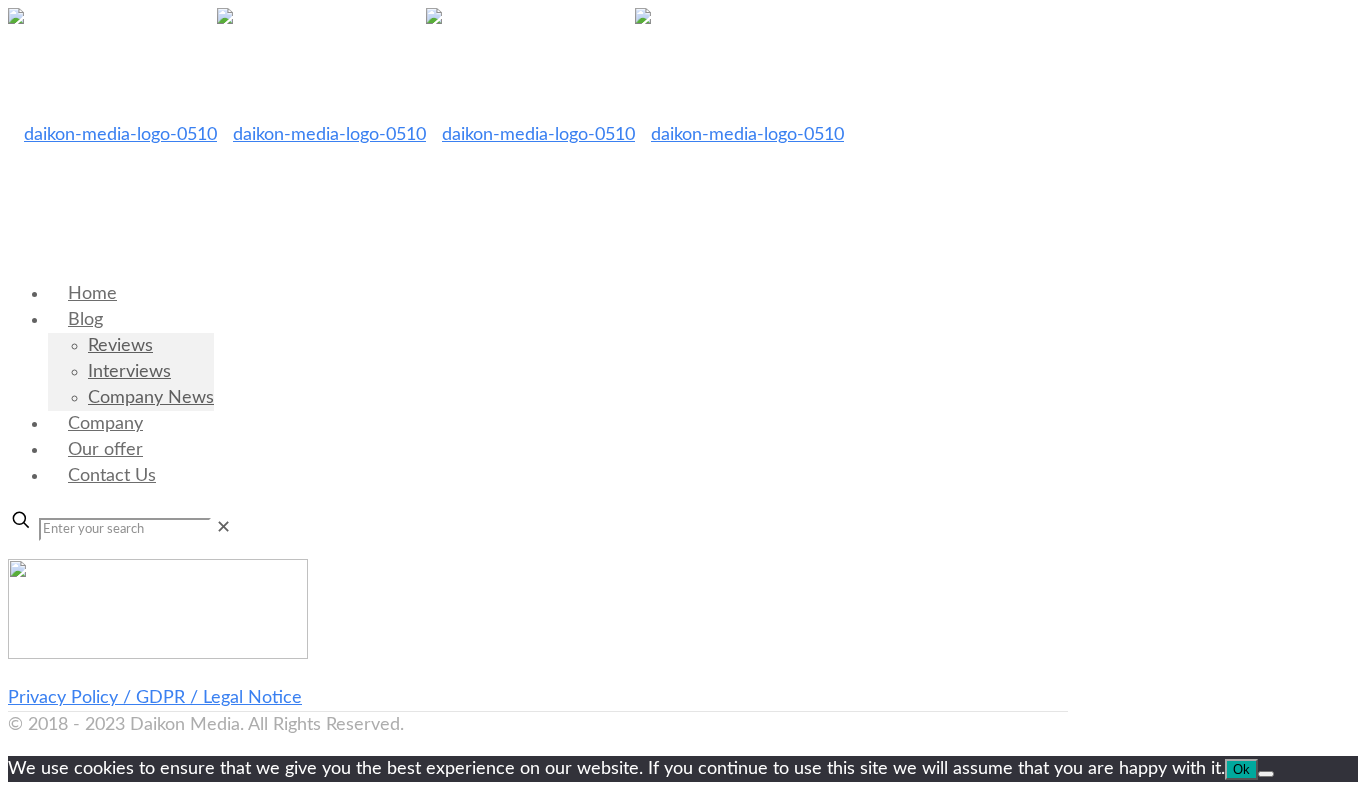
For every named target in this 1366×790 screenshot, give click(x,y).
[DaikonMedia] (426, 135)
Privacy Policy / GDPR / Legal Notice (155, 698)
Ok (1241, 769)
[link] (223, 528)
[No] (1266, 774)
